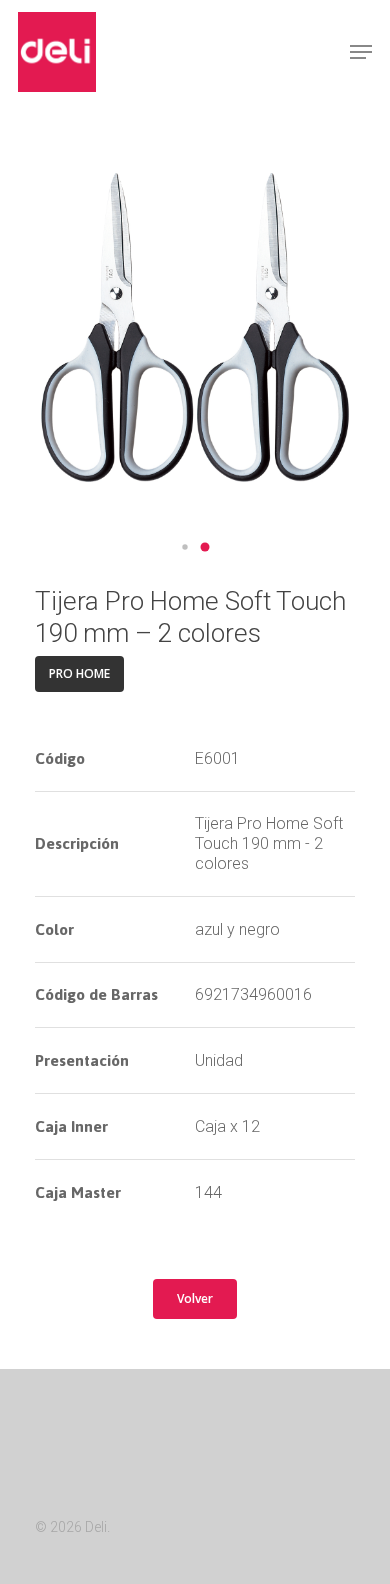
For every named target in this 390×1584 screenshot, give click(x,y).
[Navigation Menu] (361, 52)
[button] (185, 547)
